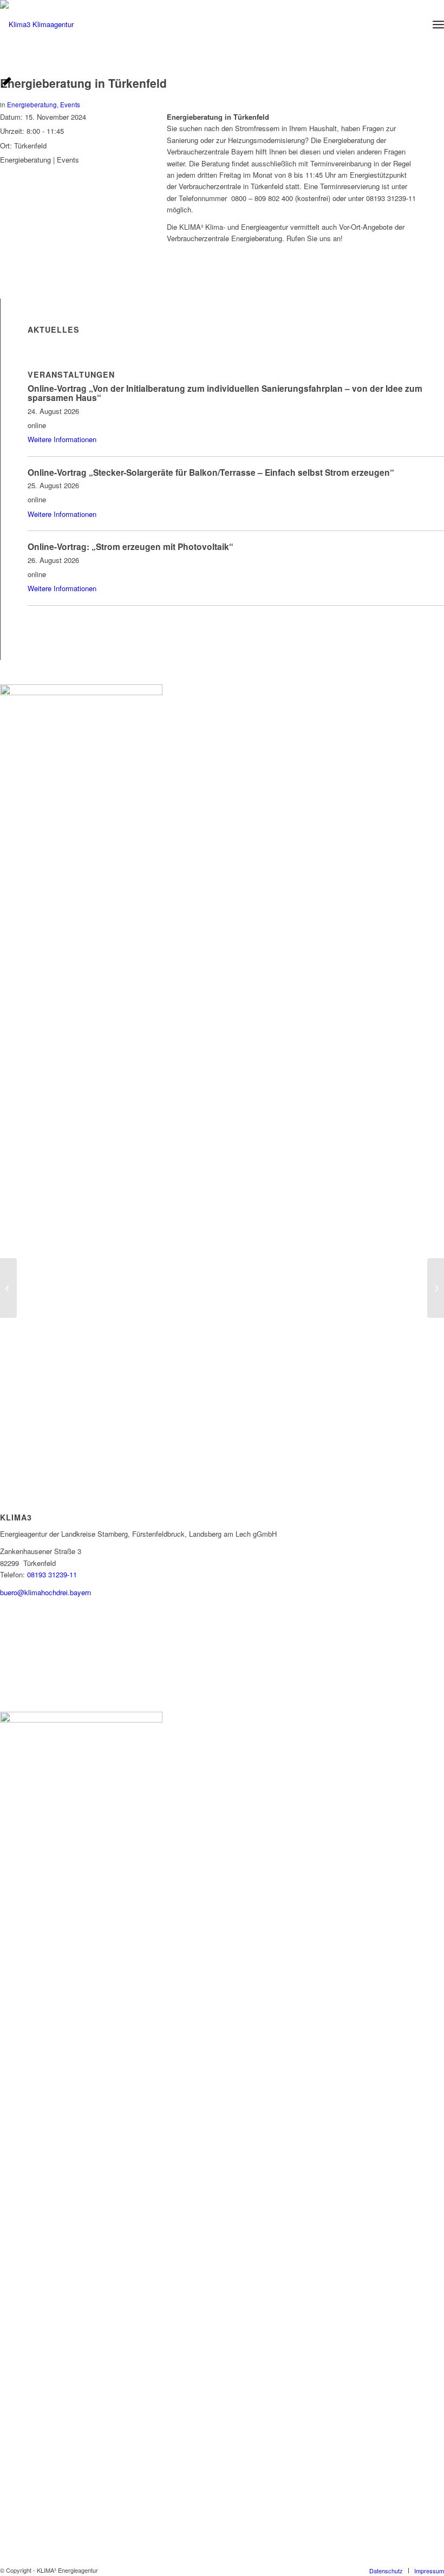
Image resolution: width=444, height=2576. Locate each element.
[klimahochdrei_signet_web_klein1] (37, 24)
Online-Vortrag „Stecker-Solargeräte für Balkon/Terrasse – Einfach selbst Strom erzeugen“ (211, 472)
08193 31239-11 (52, 1574)
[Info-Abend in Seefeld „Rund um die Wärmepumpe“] (8, 1288)
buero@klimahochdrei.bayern (45, 1592)
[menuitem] (438, 24)
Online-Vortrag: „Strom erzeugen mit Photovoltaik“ (130, 546)
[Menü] (438, 24)
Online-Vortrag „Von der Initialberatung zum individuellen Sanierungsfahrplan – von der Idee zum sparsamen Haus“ (225, 393)
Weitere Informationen (62, 439)
